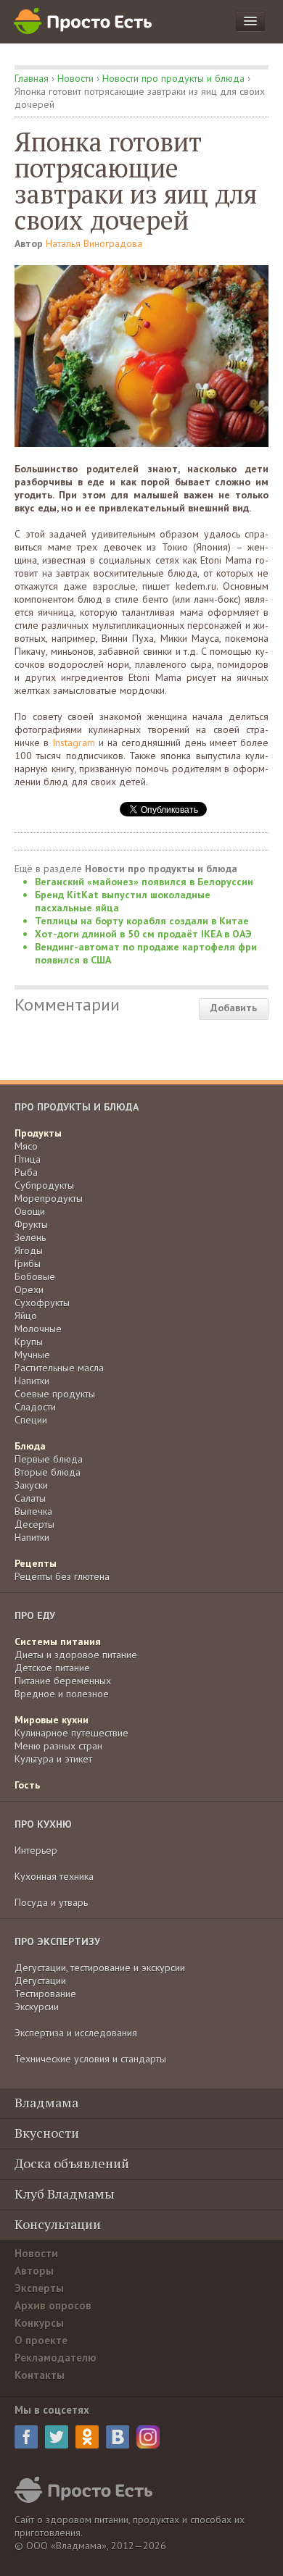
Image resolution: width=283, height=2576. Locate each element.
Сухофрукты (42, 1302)
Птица (28, 1159)
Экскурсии (37, 2007)
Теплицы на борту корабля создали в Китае (142, 921)
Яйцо (26, 1316)
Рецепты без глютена (62, 1576)
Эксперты (39, 2288)
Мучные (32, 1355)
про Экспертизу (57, 1941)
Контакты (40, 2375)
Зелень (30, 1237)
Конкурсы (39, 2323)
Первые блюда (49, 1459)
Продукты (38, 1133)
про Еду (35, 1615)
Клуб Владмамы (65, 2194)
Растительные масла (59, 1368)
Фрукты (31, 1224)
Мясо (26, 1146)
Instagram (74, 743)
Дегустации (40, 1981)
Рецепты (36, 1563)
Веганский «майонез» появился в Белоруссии (144, 882)
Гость (27, 1785)
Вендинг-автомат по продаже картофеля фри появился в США (146, 953)
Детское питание (52, 1668)
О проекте (41, 2340)
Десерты (34, 1524)
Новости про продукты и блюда (173, 78)
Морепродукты (49, 1198)
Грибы (28, 1263)
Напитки (32, 1381)
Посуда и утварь (51, 1902)
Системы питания (58, 1642)
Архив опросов (53, 2305)
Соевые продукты (55, 1394)
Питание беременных (63, 1681)
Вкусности (47, 2133)
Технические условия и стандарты (90, 2059)
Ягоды (29, 1250)
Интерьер (36, 1850)
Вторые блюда (48, 1472)
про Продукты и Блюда (77, 1107)
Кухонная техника (54, 1876)
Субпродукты (44, 1185)
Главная (32, 78)
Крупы (29, 1342)
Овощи (30, 1211)
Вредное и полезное (62, 1694)
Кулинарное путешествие (71, 1733)
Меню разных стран (58, 1746)
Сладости (35, 1407)
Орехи (29, 1289)
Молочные (38, 1329)
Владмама (46, 2102)
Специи (31, 1420)
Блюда (30, 1446)
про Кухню (43, 1824)
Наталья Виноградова (94, 243)
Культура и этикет (53, 1759)
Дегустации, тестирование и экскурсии (100, 1967)
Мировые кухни (52, 1720)
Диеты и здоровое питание (76, 1655)
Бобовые (35, 1276)
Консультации (58, 2224)
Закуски (31, 1485)
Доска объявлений (72, 2163)
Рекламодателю (56, 2358)
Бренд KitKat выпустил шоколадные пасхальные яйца (123, 901)
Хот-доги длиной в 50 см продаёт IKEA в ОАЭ (143, 934)
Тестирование (45, 1994)
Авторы (34, 2271)
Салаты (30, 1498)
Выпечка (33, 1511)
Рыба (26, 1172)
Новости (75, 78)
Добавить (234, 1008)
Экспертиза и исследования (76, 2033)
